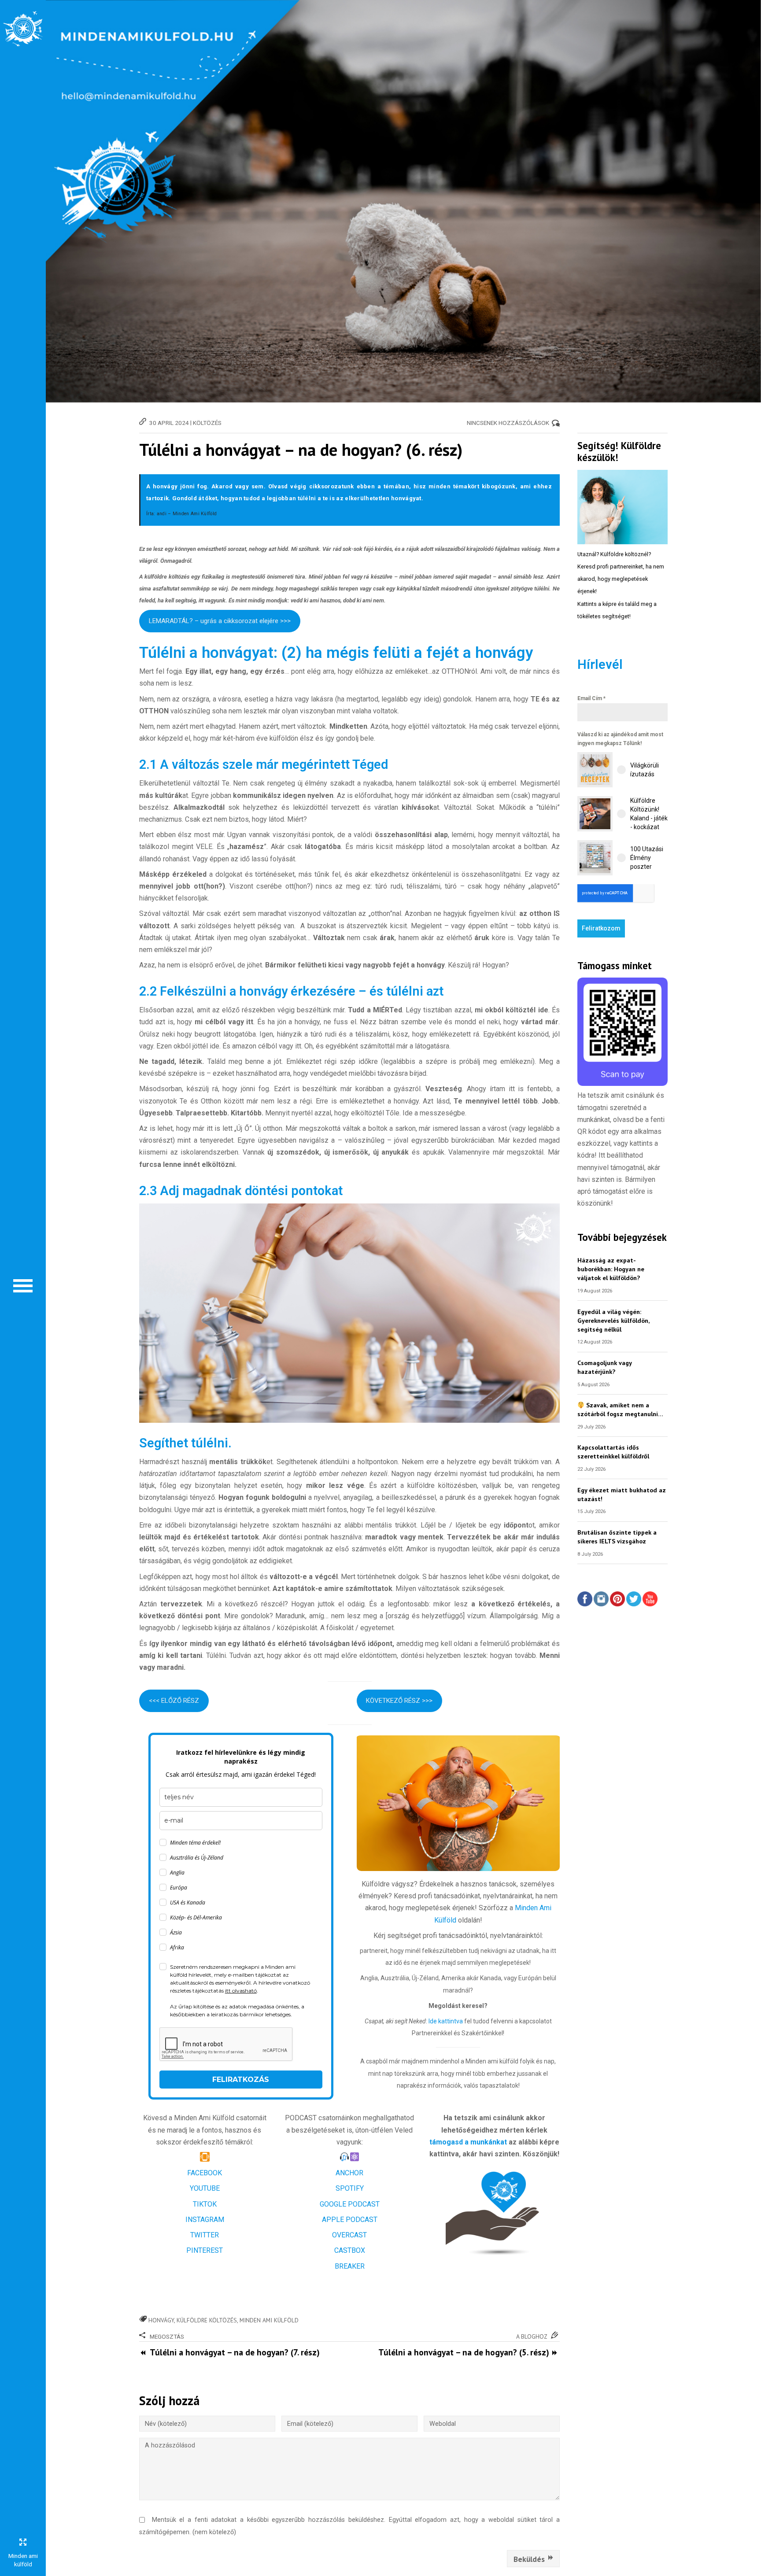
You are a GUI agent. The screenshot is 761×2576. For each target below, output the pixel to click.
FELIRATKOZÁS (241, 2080)
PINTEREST (205, 2250)
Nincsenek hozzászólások (508, 423)
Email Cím (591, 698)
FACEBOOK (205, 2173)
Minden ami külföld (269, 2320)
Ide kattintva (446, 2021)
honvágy (161, 2320)
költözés (207, 423)
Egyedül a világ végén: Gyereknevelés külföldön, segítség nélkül (613, 1320)
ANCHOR (349, 2173)
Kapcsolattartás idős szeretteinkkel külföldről (613, 1452)
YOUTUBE (205, 2188)
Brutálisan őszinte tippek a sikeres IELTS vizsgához (617, 1537)
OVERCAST (349, 2235)
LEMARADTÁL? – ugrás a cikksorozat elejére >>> (220, 621)
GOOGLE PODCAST (350, 2204)
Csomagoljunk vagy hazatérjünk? (604, 1367)
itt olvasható (241, 1991)
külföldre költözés (207, 2320)
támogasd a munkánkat (468, 2142)
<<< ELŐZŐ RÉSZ (174, 1701)
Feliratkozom (601, 928)
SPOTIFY (350, 2188)
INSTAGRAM (205, 2220)
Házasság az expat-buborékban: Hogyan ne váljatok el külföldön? (611, 1269)
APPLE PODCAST (350, 2220)
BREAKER (350, 2266)
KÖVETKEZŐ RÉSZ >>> (399, 1701)
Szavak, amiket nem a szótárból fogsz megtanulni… (620, 1409)
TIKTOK (205, 2204)
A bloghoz (532, 2336)
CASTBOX (350, 2250)
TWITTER (205, 2235)
